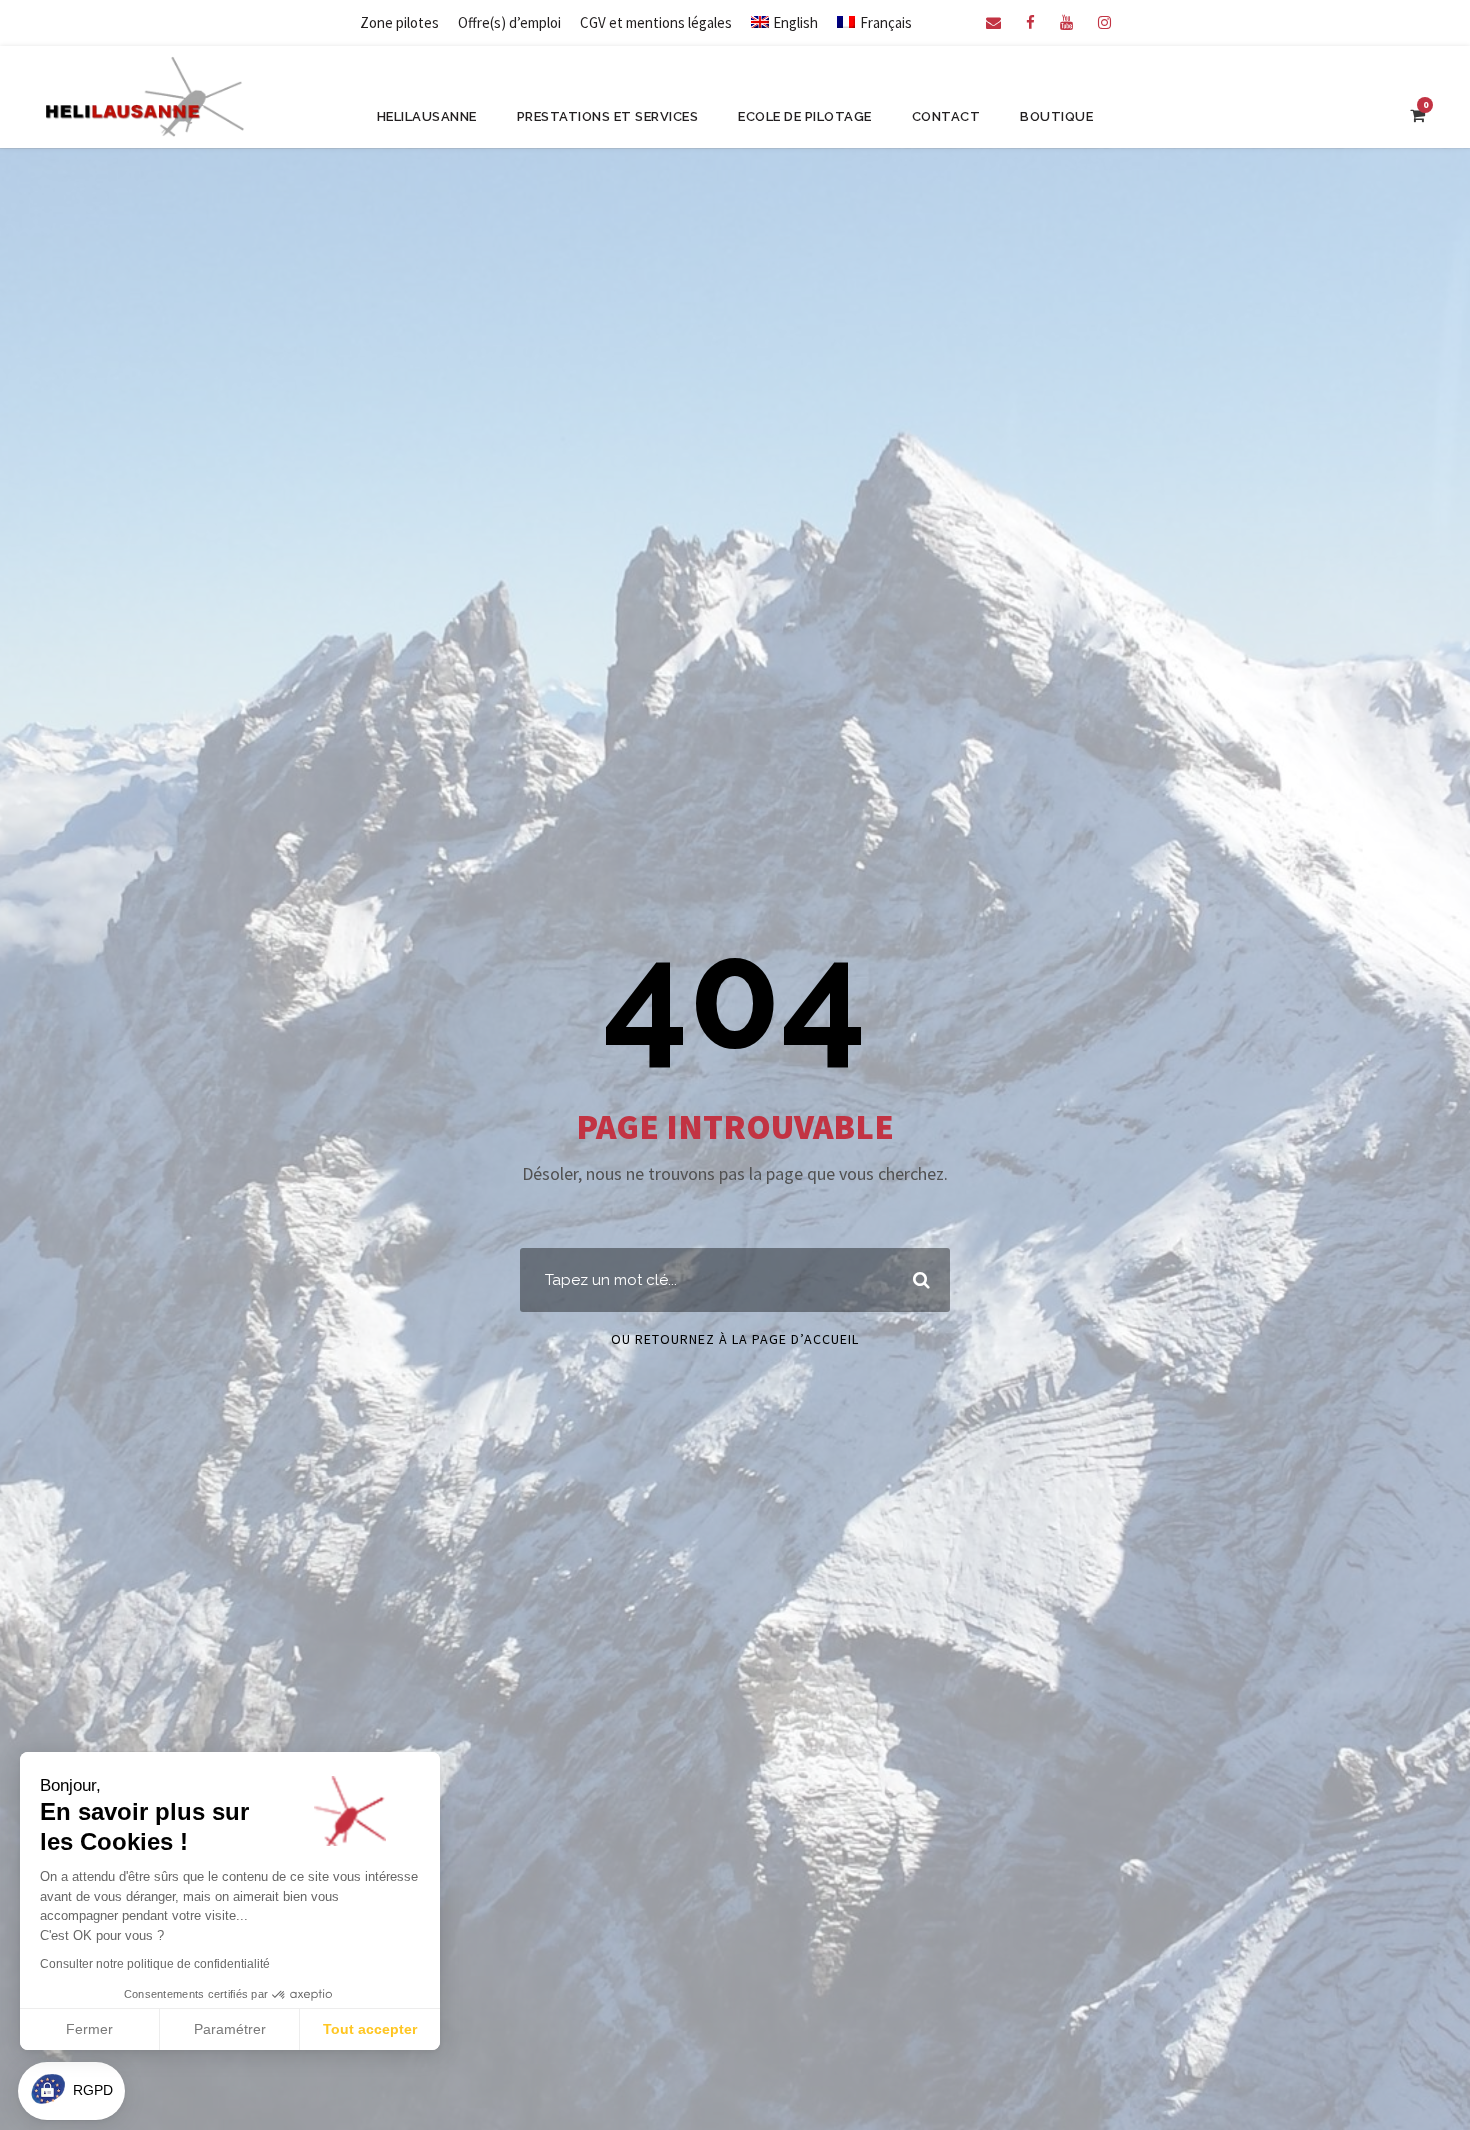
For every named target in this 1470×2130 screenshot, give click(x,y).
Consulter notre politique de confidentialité (155, 1964)
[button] (71, 2091)
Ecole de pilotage (805, 116)
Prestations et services (608, 116)
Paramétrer (230, 2029)
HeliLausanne (427, 116)
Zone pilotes (399, 22)
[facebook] (1030, 22)
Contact (946, 116)
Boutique (1056, 116)
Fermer (89, 2029)
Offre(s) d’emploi (509, 22)
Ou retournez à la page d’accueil (735, 1339)
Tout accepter (370, 2029)
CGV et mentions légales (656, 22)
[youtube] (1066, 22)
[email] (993, 22)
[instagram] (1104, 22)
